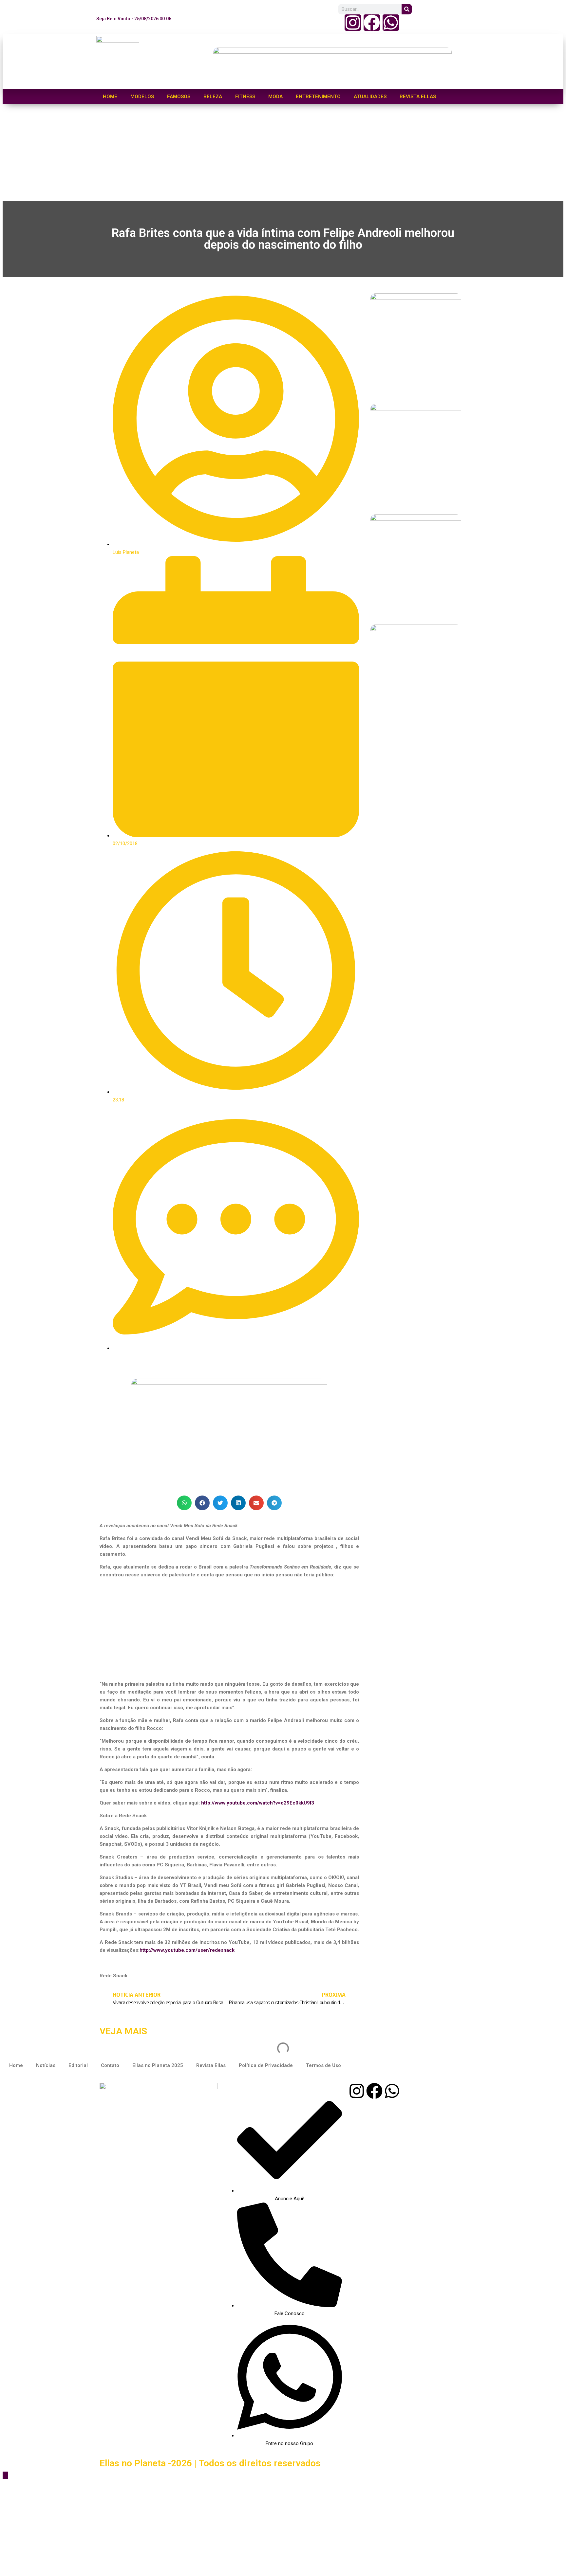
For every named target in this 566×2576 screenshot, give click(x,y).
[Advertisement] (199, 153)
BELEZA (213, 97)
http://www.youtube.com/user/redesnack (187, 1950)
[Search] (407, 9)
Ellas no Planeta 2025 (158, 2065)
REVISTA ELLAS (418, 97)
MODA (275, 97)
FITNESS (245, 97)
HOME (110, 97)
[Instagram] (353, 23)
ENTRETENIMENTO (318, 97)
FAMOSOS (179, 97)
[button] (184, 1503)
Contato (110, 2065)
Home (16, 2065)
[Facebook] (372, 23)
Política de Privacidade (266, 2065)
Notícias (46, 2065)
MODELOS (142, 97)
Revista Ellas (211, 2065)
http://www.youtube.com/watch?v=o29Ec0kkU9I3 (258, 1803)
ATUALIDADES (370, 97)
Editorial (78, 2065)
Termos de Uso (323, 2065)
